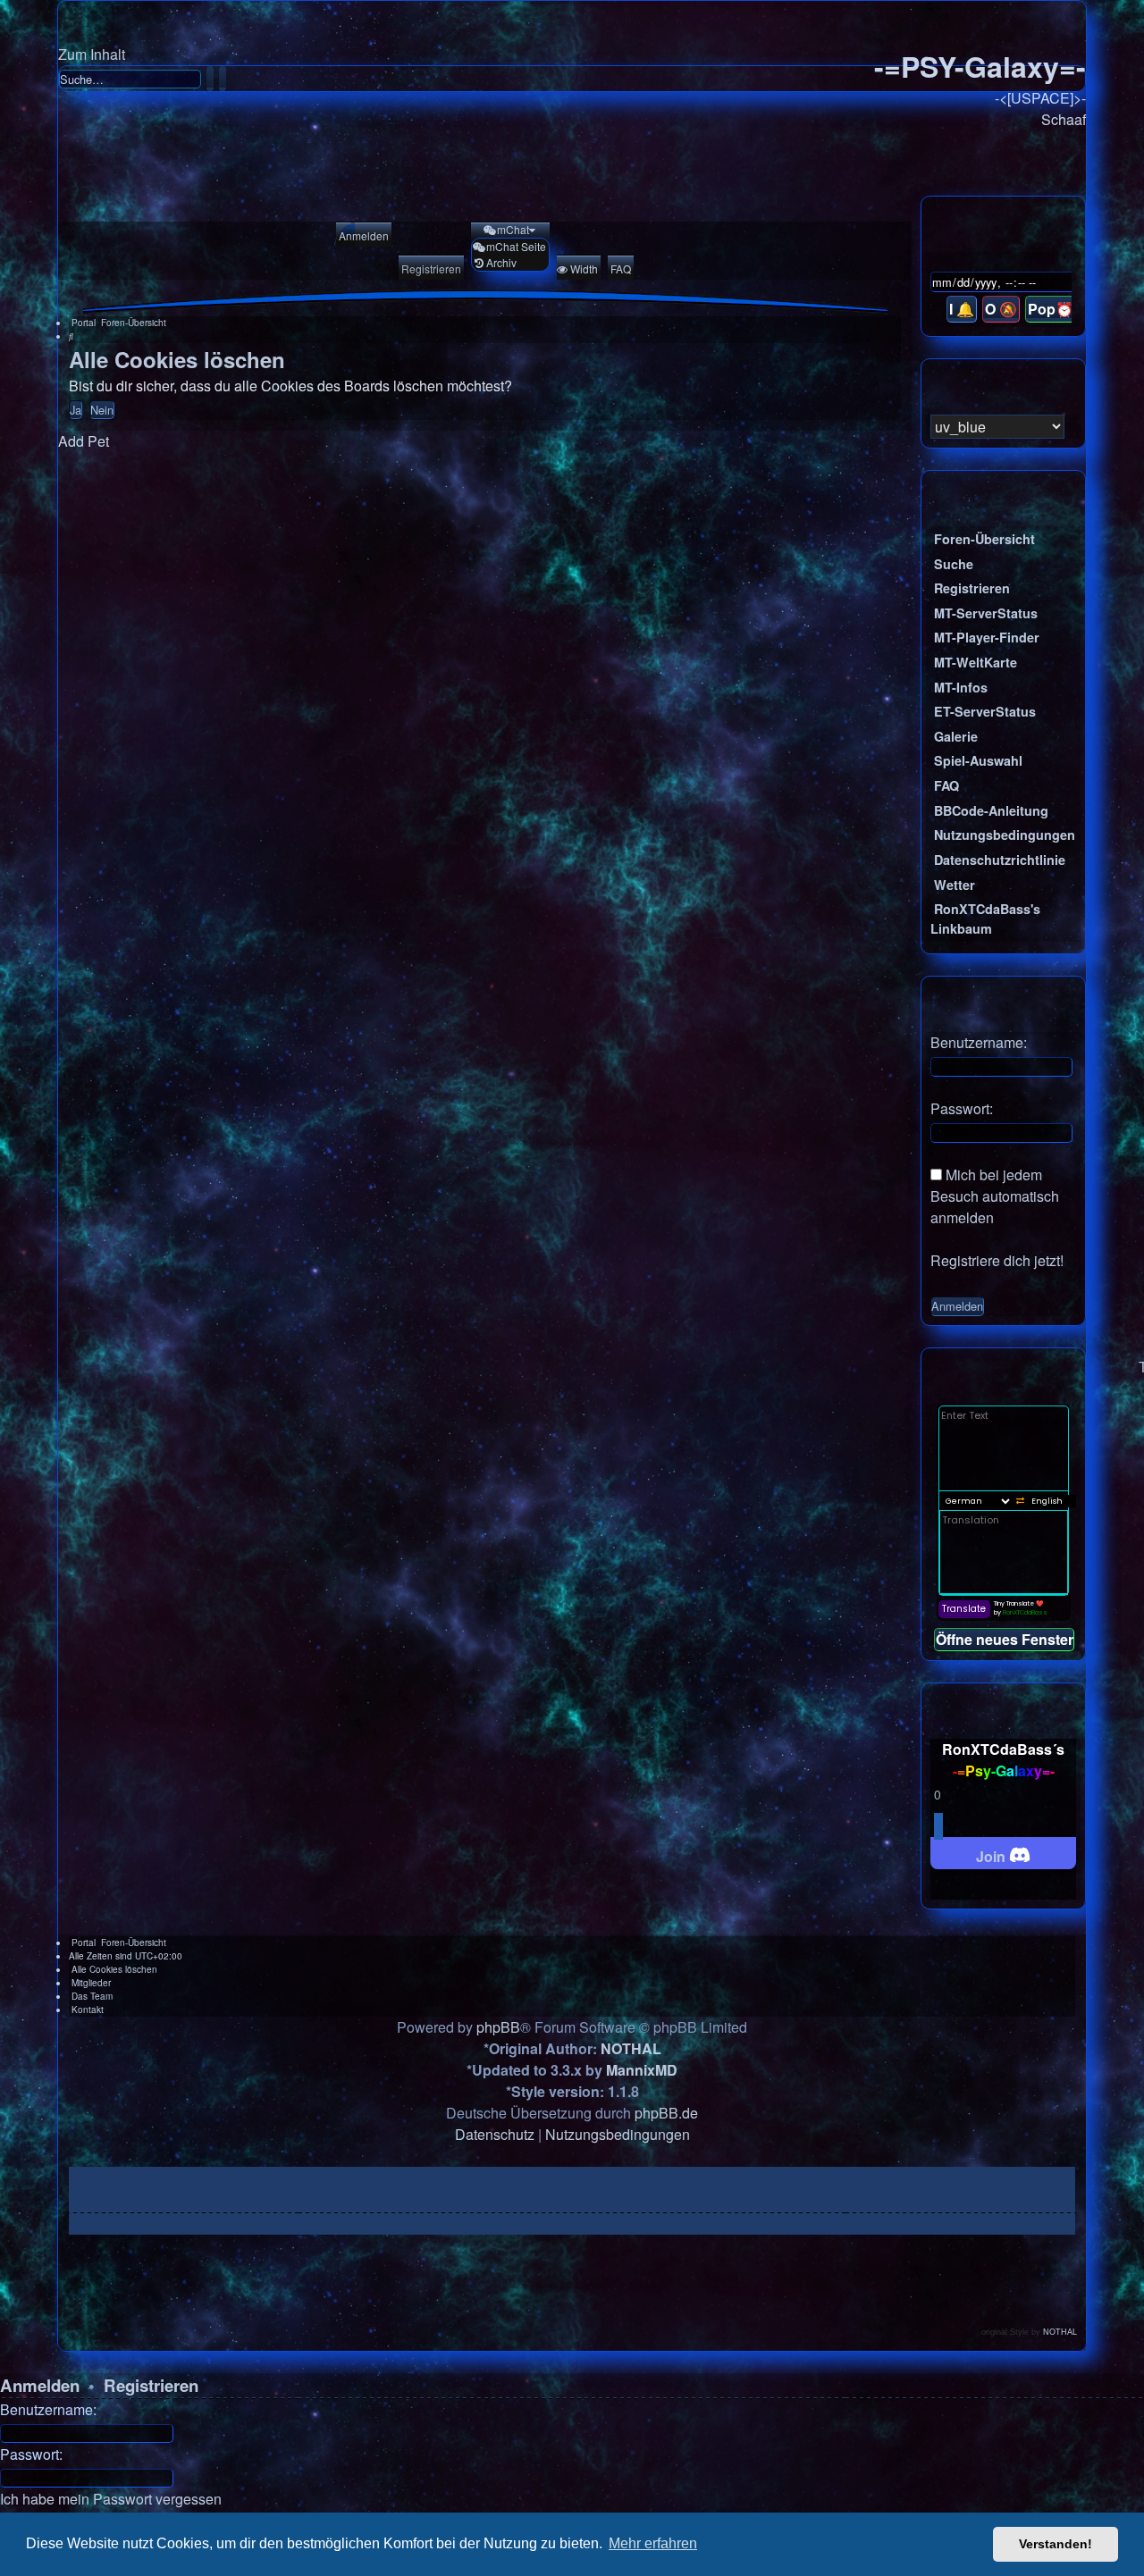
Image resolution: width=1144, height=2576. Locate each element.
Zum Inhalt (92, 54)
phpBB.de (666, 2113)
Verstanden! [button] (1056, 2544)
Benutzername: (48, 2409)
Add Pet (84, 441)
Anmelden (40, 2385)
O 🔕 (1001, 309)
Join (993, 1856)
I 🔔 (962, 309)
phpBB (498, 2027)
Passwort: (31, 2454)
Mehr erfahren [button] (653, 2543)
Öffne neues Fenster (1005, 1639)
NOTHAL (631, 2048)
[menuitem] (362, 236)
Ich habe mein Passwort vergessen (111, 2499)
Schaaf (1064, 119)
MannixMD (642, 2070)
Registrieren (151, 2385)
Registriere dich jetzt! (997, 1260)
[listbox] (997, 427)
